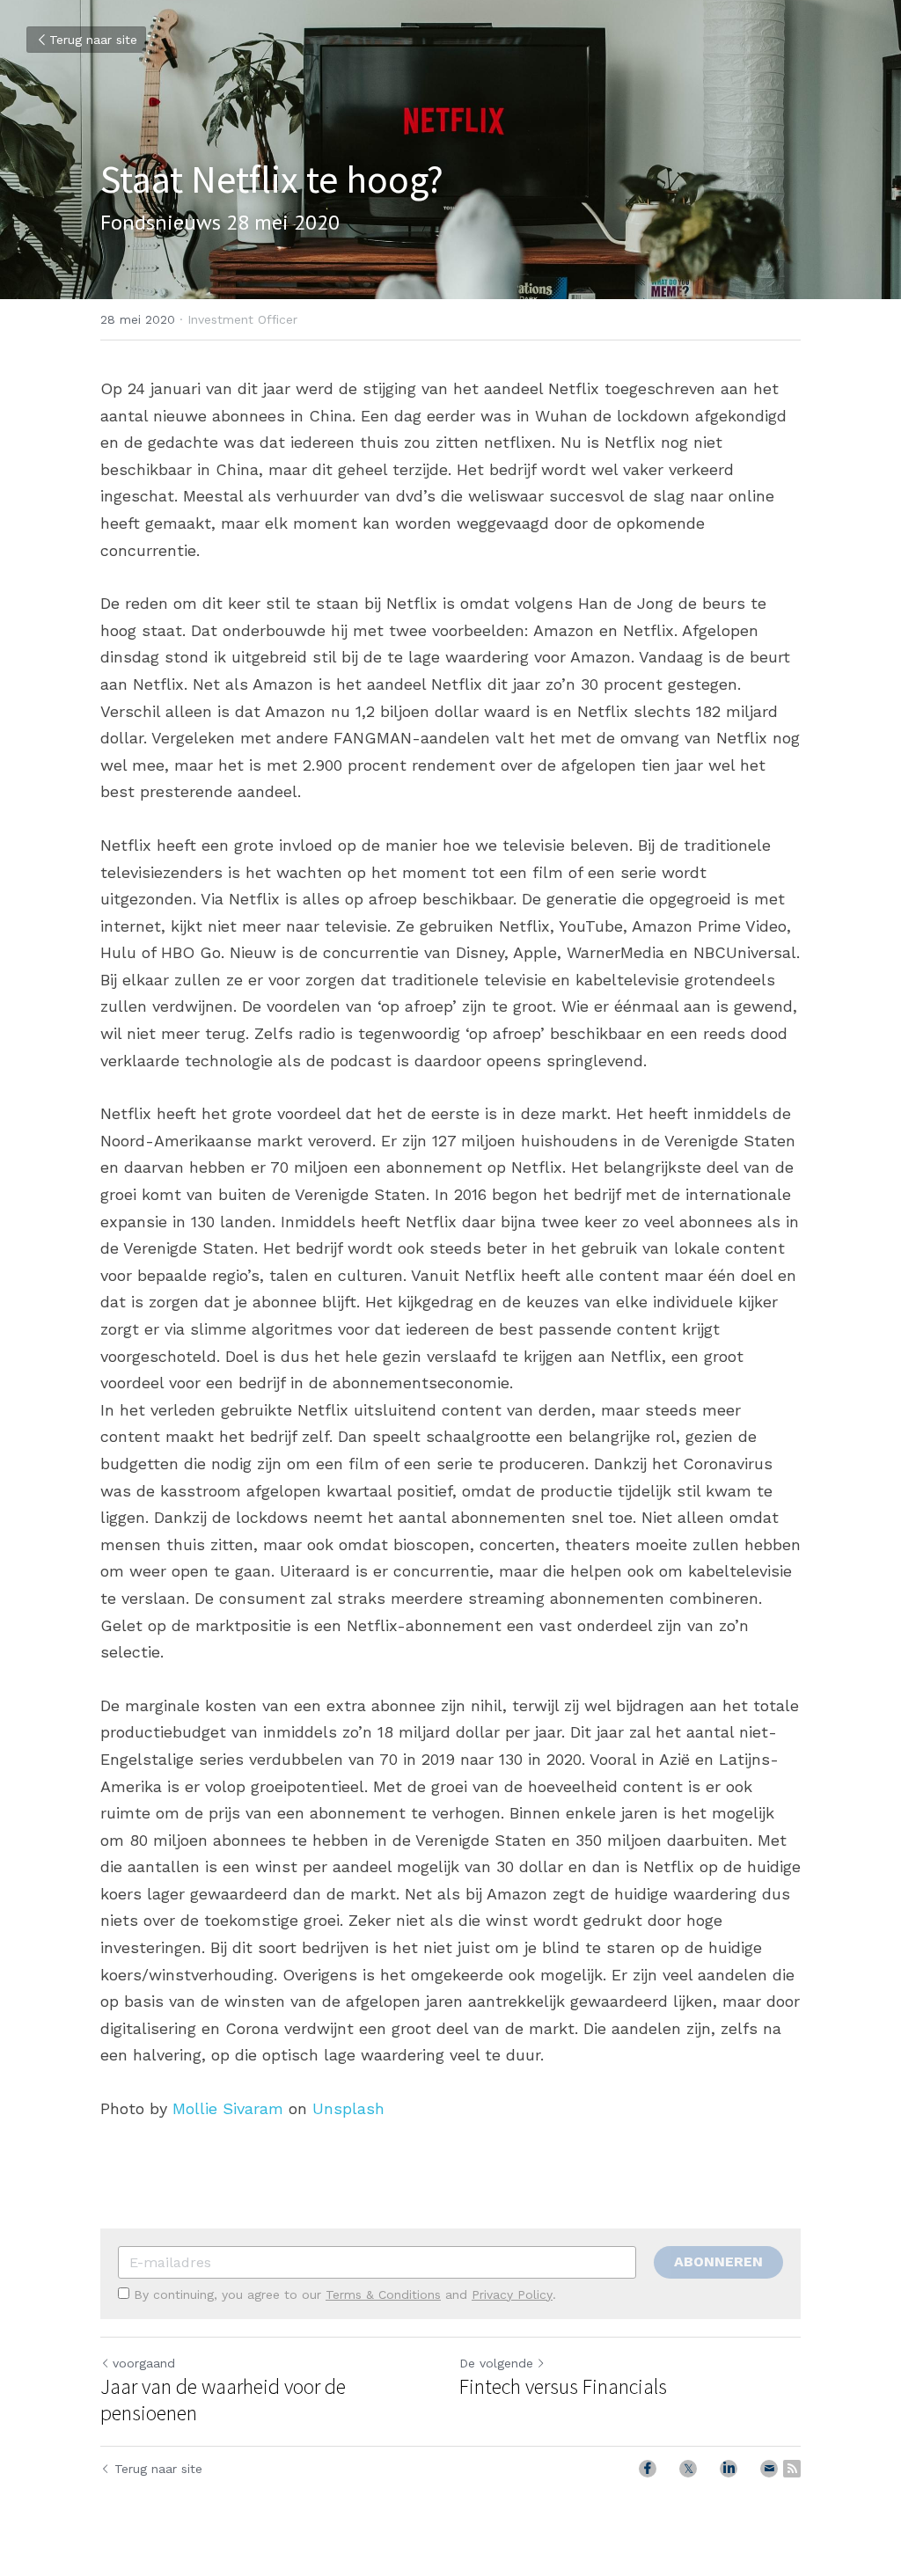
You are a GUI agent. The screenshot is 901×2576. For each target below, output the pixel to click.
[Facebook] (648, 2469)
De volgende (496, 2363)
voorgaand (144, 2363)
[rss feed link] (792, 2469)
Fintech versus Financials (563, 2387)
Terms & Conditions (383, 2294)
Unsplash (348, 2108)
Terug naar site (93, 40)
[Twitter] (688, 2469)
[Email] (769, 2469)
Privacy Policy (512, 2294)
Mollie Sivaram (228, 2108)
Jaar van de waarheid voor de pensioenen (223, 2400)
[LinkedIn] (729, 2469)
